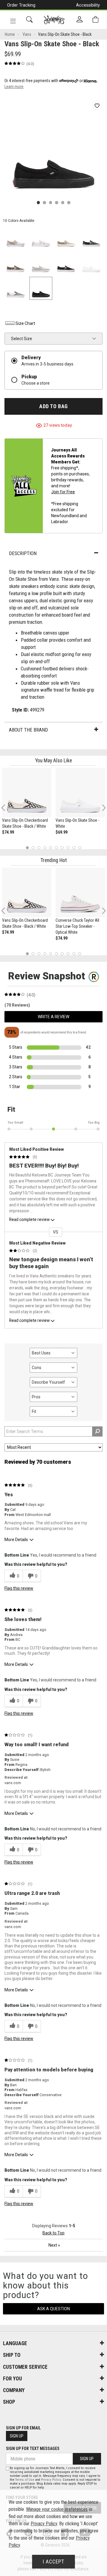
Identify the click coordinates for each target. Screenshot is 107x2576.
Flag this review (19, 1588)
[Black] (66, 263)
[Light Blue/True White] (41, 238)
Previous (7, 810)
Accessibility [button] (88, 5)
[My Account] (80, 20)
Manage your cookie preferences (57, 2509)
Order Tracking (21, 5)
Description (23, 553)
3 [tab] (39, 848)
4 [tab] (45, 848)
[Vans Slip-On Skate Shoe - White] (80, 792)
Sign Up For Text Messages (33, 2448)
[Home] (54, 20)
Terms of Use (25, 2480)
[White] (91, 263)
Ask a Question (53, 2309)
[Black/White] (16, 288)
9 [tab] (74, 848)
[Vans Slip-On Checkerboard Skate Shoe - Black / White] (27, 792)
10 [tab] (80, 848)
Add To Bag (53, 406)
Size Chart (25, 323)
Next (103, 808)
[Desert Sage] (41, 263)
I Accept (53, 2562)
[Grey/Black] (91, 238)
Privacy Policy (51, 2480)
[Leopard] (16, 263)
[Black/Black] (41, 288)
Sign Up (17, 2436)
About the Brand (28, 730)
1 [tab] (27, 848)
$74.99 (8, 832)
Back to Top (53, 2233)
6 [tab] (56, 848)
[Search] (29, 20)
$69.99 (62, 832)
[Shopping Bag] (95, 20)
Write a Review (53, 1017)
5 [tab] (51, 848)
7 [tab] (62, 848)
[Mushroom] (16, 238)
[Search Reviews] (97, 1431)
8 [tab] (68, 848)
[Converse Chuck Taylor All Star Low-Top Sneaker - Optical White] (80, 893)
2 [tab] (33, 848)
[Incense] (66, 238)
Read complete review (29, 1219)
